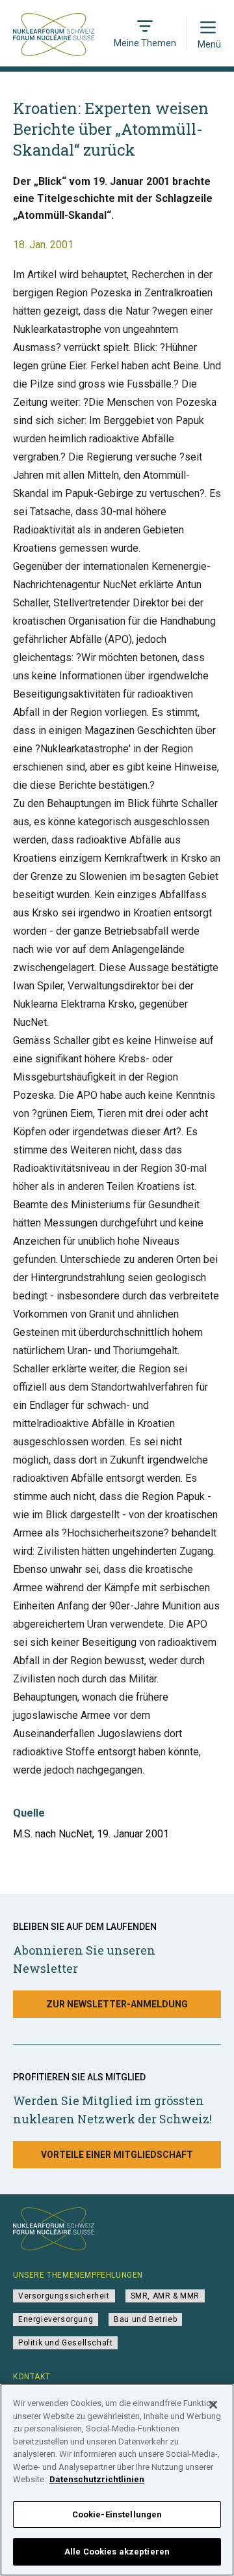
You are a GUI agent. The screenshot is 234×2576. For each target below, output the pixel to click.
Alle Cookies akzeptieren (117, 2552)
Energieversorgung (56, 2319)
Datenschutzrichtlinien (97, 2479)
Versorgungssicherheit (64, 2296)
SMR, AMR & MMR (165, 2296)
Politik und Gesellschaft (65, 2343)
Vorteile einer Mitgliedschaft (117, 2155)
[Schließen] (213, 2405)
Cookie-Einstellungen (117, 2514)
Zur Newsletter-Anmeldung (117, 2004)
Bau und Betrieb (145, 2319)
